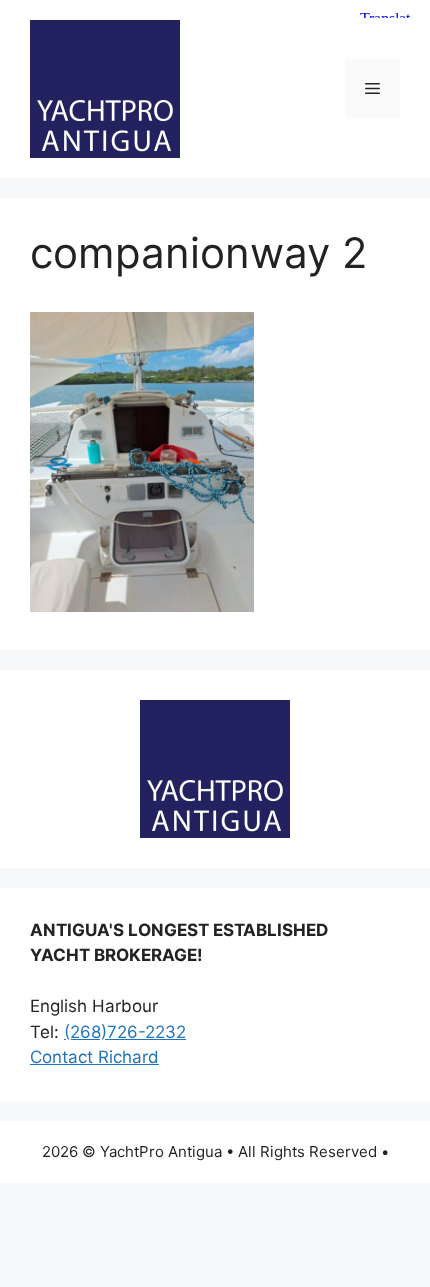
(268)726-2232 (125, 1032)
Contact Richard (94, 1057)
